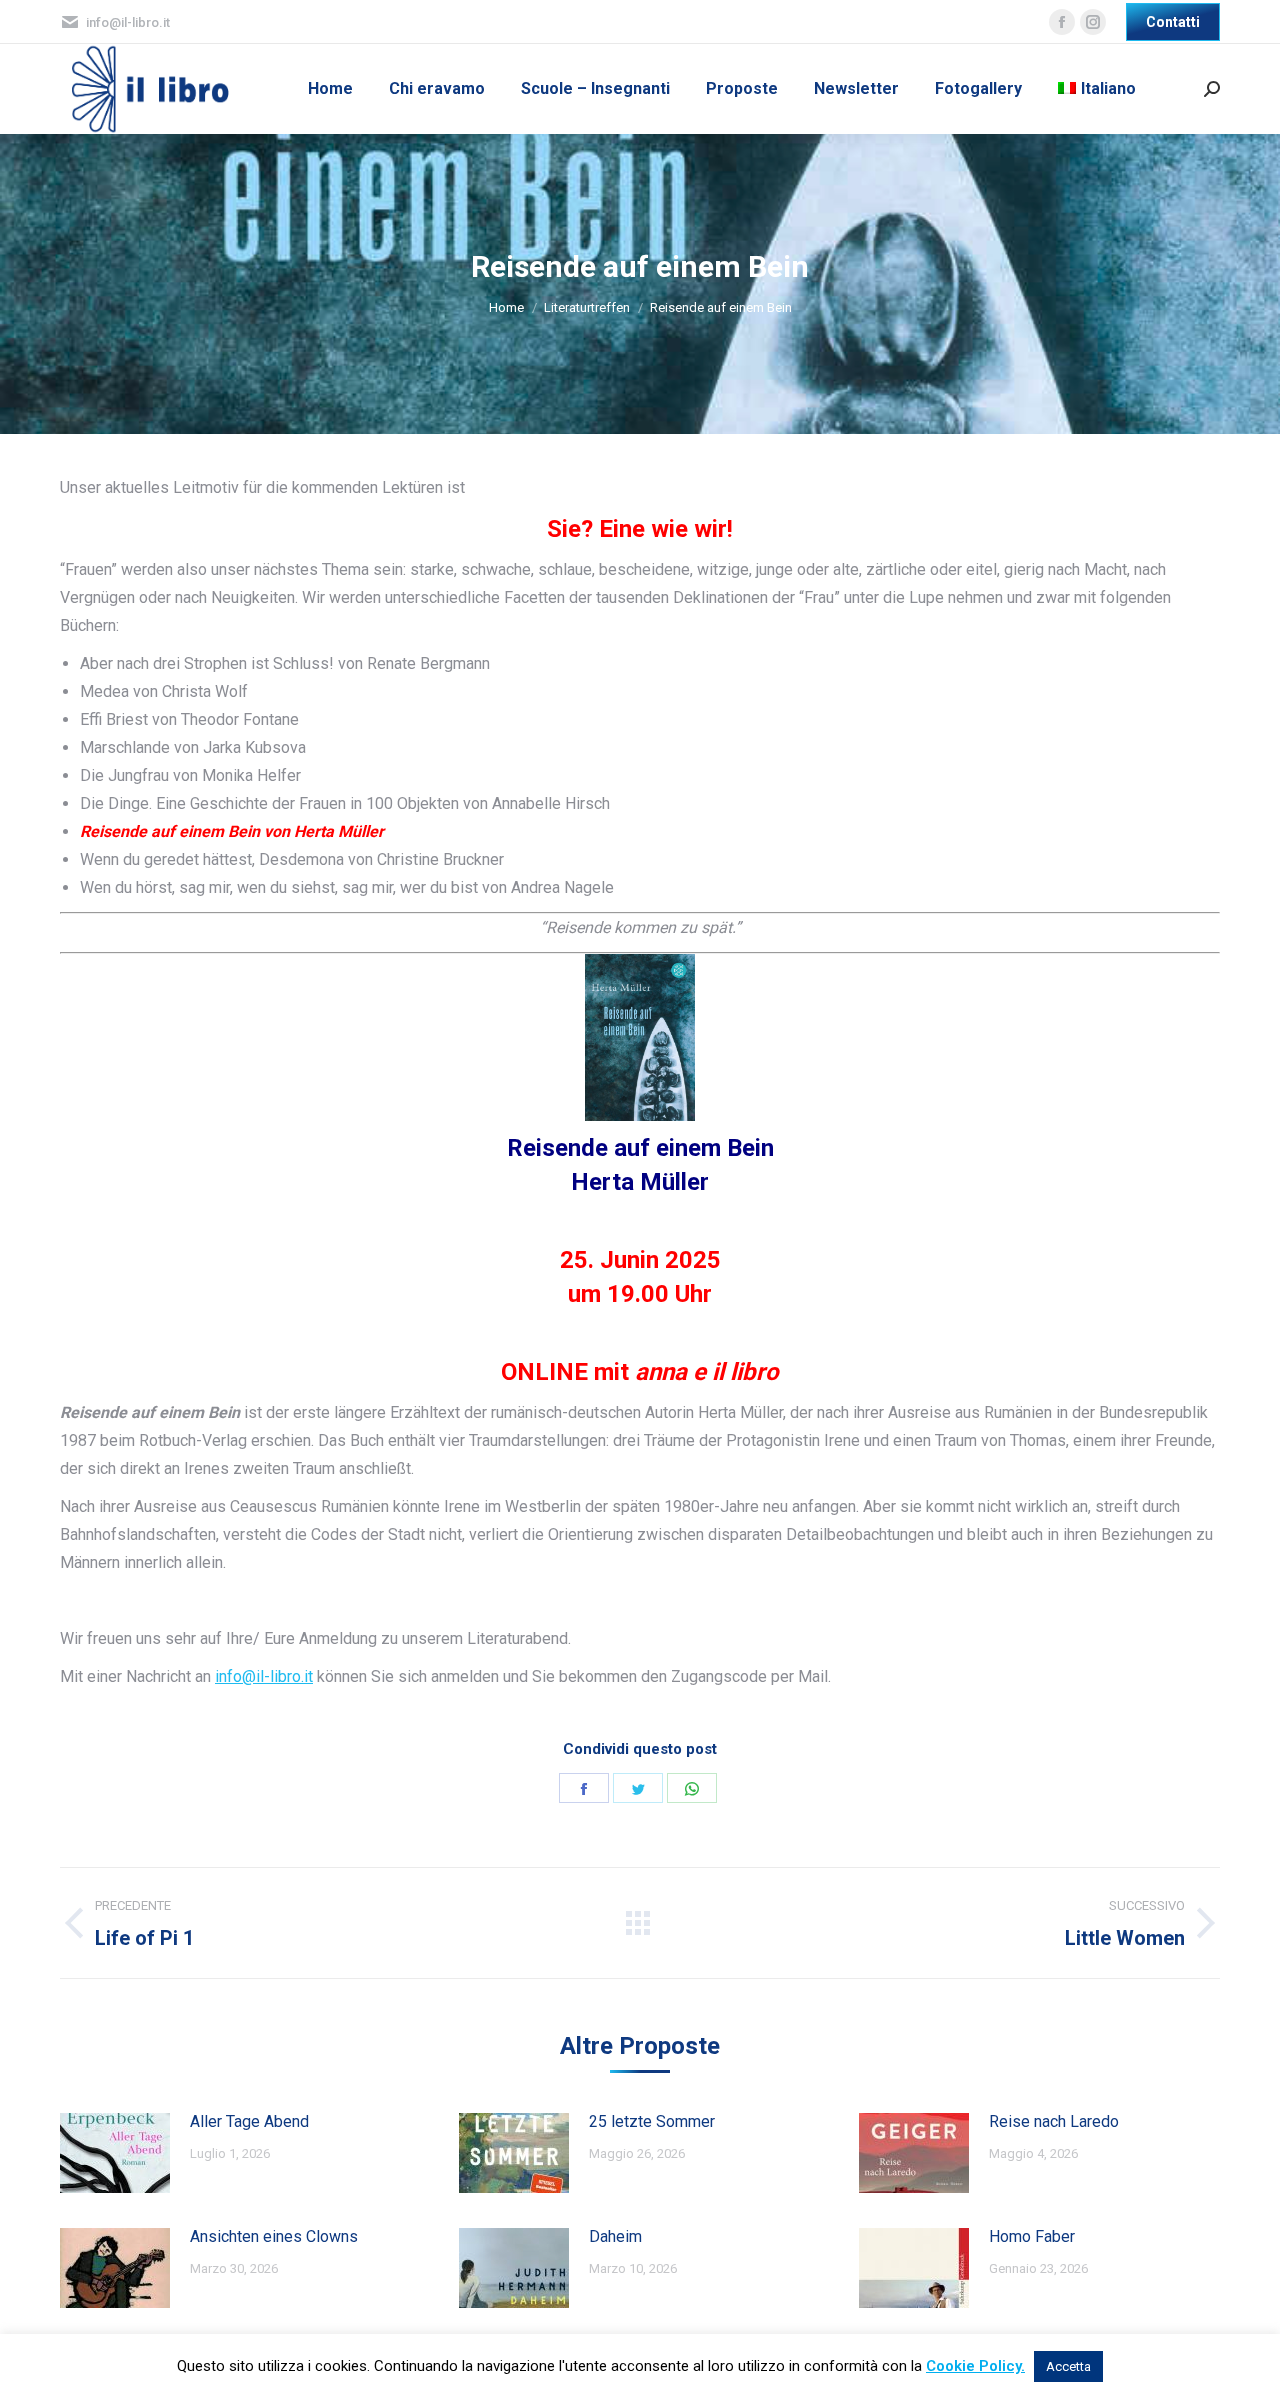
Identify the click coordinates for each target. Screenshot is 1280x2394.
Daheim (615, 2236)
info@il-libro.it (264, 1676)
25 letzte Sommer (652, 2121)
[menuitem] (330, 89)
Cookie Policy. (975, 2366)
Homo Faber (1032, 2236)
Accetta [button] (1068, 2366)
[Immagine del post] (115, 2153)
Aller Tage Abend (249, 2121)
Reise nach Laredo (1054, 2121)
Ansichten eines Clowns (274, 2236)
